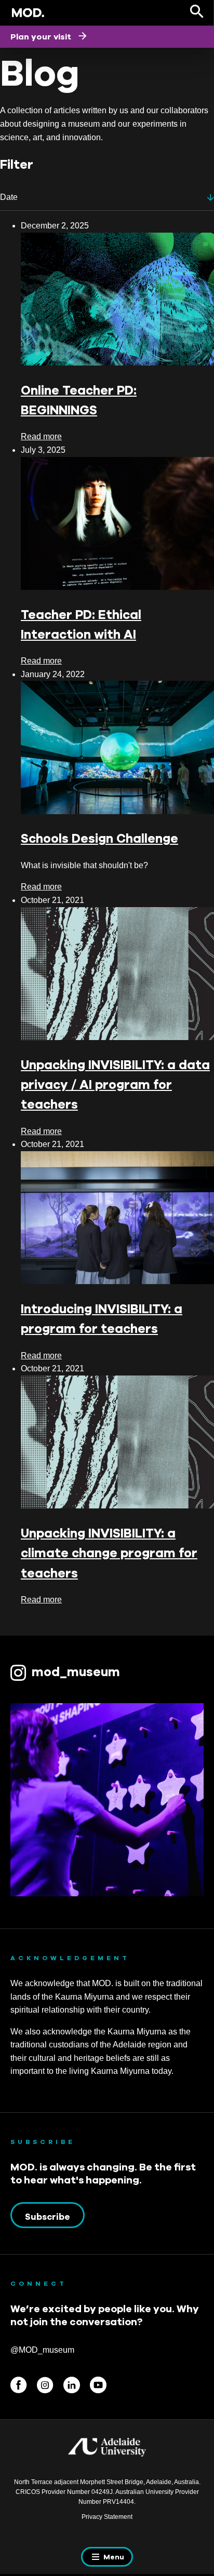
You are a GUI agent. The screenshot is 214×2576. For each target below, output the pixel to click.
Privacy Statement (107, 2517)
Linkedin (72, 2385)
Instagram (45, 2385)
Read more (41, 436)
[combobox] (107, 198)
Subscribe (48, 2217)
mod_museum (76, 1671)
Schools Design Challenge (99, 838)
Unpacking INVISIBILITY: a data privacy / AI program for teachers (115, 1084)
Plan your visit (42, 36)
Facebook (19, 2385)
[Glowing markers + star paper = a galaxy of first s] (107, 1800)
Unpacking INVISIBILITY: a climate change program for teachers (109, 1553)
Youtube (98, 2385)
